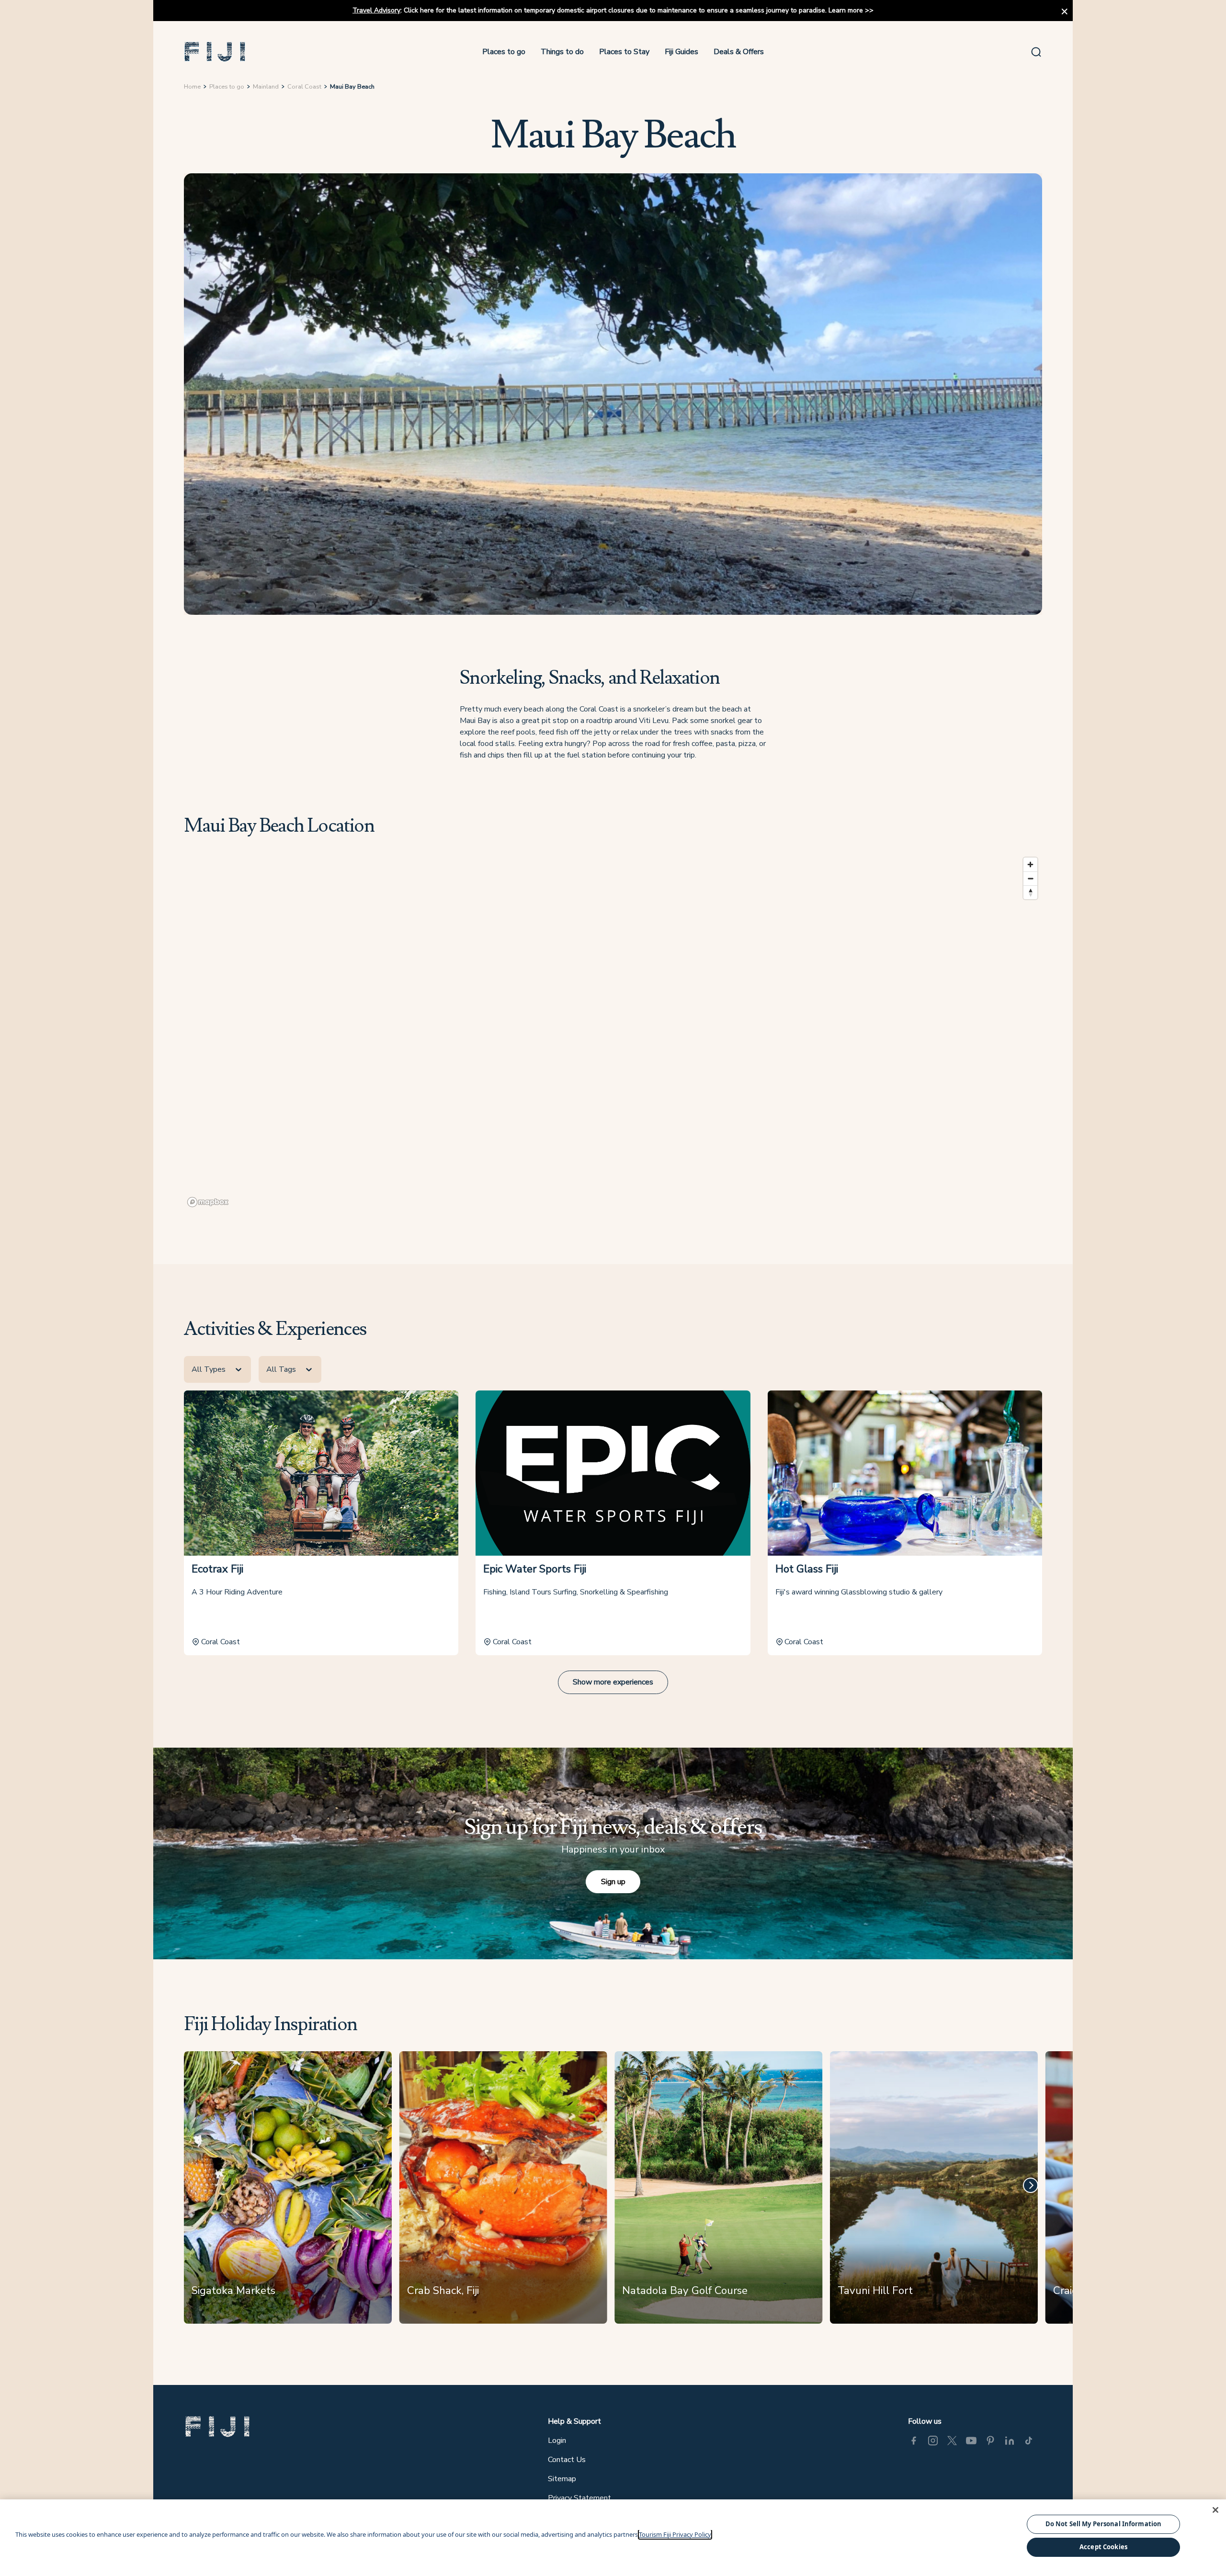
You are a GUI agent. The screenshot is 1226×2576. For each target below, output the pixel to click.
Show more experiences (613, 1682)
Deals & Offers (739, 52)
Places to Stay (624, 52)
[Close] (1215, 2510)
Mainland (266, 87)
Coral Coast (304, 87)
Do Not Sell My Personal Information (1104, 2524)
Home (192, 87)
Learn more (846, 10)
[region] (613, 1032)
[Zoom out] (1030, 878)
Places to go (504, 52)
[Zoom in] (1030, 864)
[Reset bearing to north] (1030, 892)
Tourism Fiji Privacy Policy (675, 2534)
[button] (215, 52)
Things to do (562, 52)
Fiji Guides (681, 52)
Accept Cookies (1103, 2547)
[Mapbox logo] (208, 1202)
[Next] (1031, 2185)
